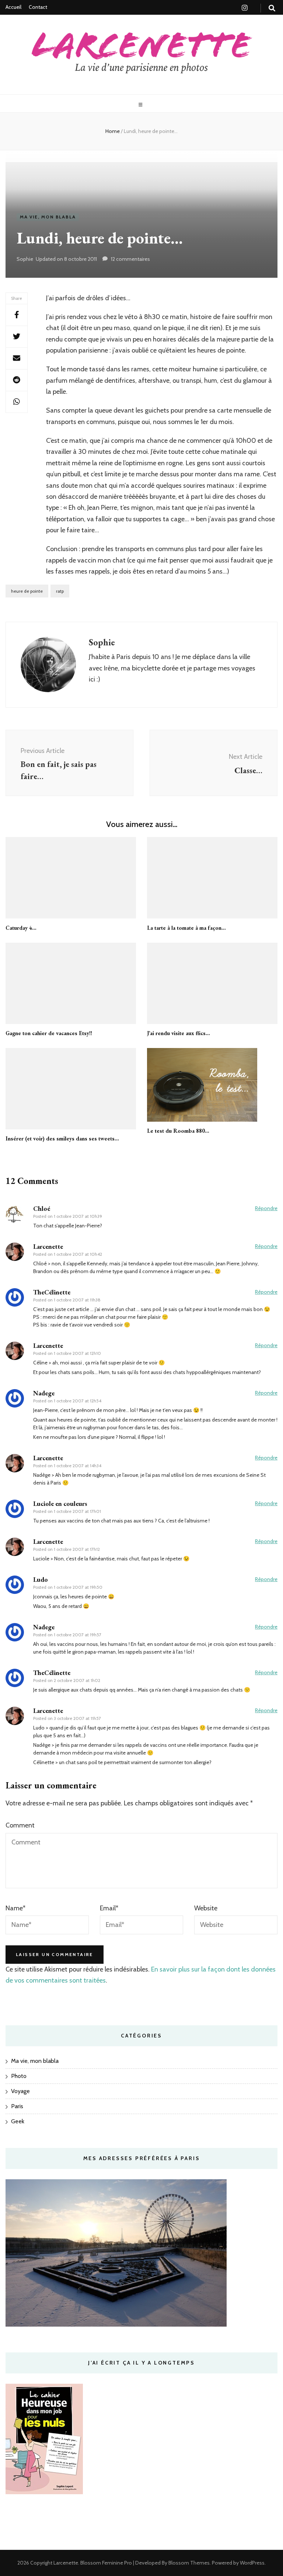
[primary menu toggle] (141, 105)
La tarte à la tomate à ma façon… (186, 928)
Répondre (266, 1208)
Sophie (25, 259)
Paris (17, 2106)
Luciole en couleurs (60, 1503)
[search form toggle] (272, 8)
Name (15, 1908)
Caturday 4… (21, 928)
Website (206, 1908)
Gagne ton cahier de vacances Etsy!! (49, 1033)
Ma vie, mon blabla (48, 217)
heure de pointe (27, 591)
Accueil (13, 7)
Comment (20, 1825)
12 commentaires (130, 259)
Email (109, 1908)
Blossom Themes (188, 2563)
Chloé (42, 1208)
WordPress (252, 2563)
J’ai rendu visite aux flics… (179, 1033)
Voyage (20, 2091)
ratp (60, 591)
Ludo (41, 1579)
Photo (19, 2076)
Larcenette (66, 2563)
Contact (38, 7)
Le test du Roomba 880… (178, 1131)
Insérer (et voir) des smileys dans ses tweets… (62, 1138)
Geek (18, 2121)
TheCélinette (52, 1292)
